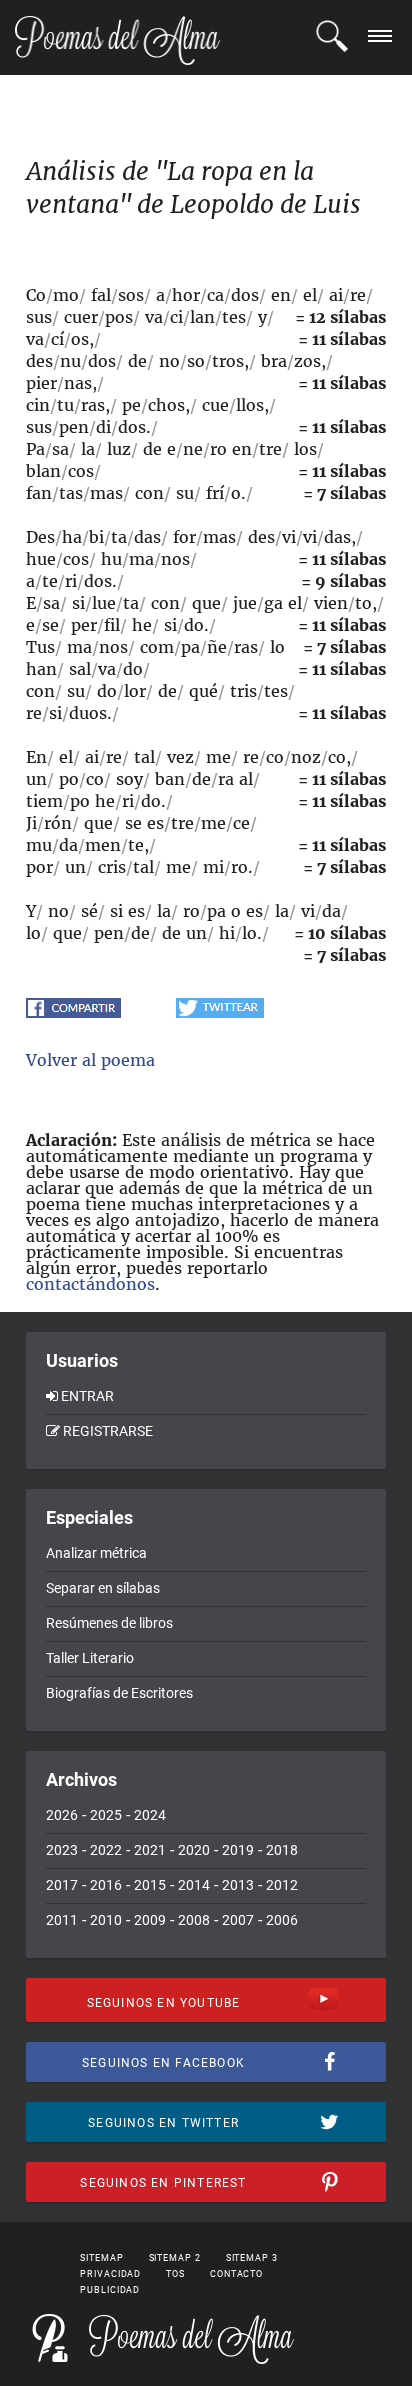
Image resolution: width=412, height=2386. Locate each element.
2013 (238, 1885)
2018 (282, 1850)
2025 (106, 1815)
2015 (150, 1885)
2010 (106, 1920)
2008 (194, 1920)
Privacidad (110, 2274)
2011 (62, 1920)
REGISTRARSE (108, 1431)
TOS (175, 2274)
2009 (150, 1920)
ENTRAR (87, 1396)
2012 (282, 1885)
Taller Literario (90, 1658)
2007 (238, 1920)
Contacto (236, 2274)
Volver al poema (90, 1060)
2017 (62, 1885)
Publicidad (110, 2290)
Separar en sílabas (103, 1588)
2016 (106, 1885)
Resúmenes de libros (109, 1623)
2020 (194, 1850)
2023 (62, 1850)
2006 (282, 1920)
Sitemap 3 (252, 2258)
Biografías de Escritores (119, 1693)
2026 (62, 1815)
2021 (150, 1850)
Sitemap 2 (175, 2258)
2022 (106, 1850)
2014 (194, 1885)
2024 (150, 1815)
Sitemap (101, 2258)
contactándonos (90, 1284)
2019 (238, 1850)
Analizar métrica (96, 1553)
